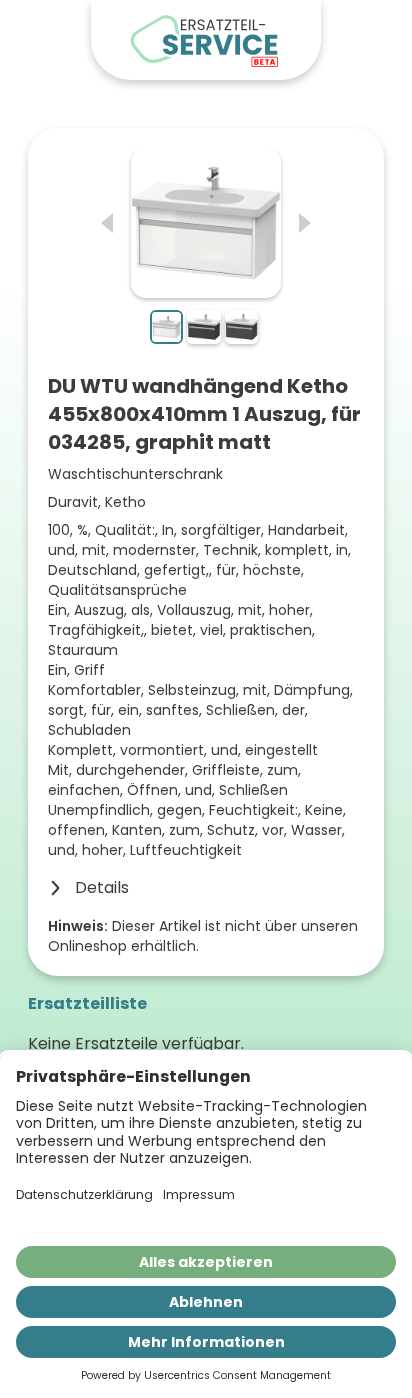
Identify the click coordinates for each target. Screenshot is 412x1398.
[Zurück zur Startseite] (206, 40)
